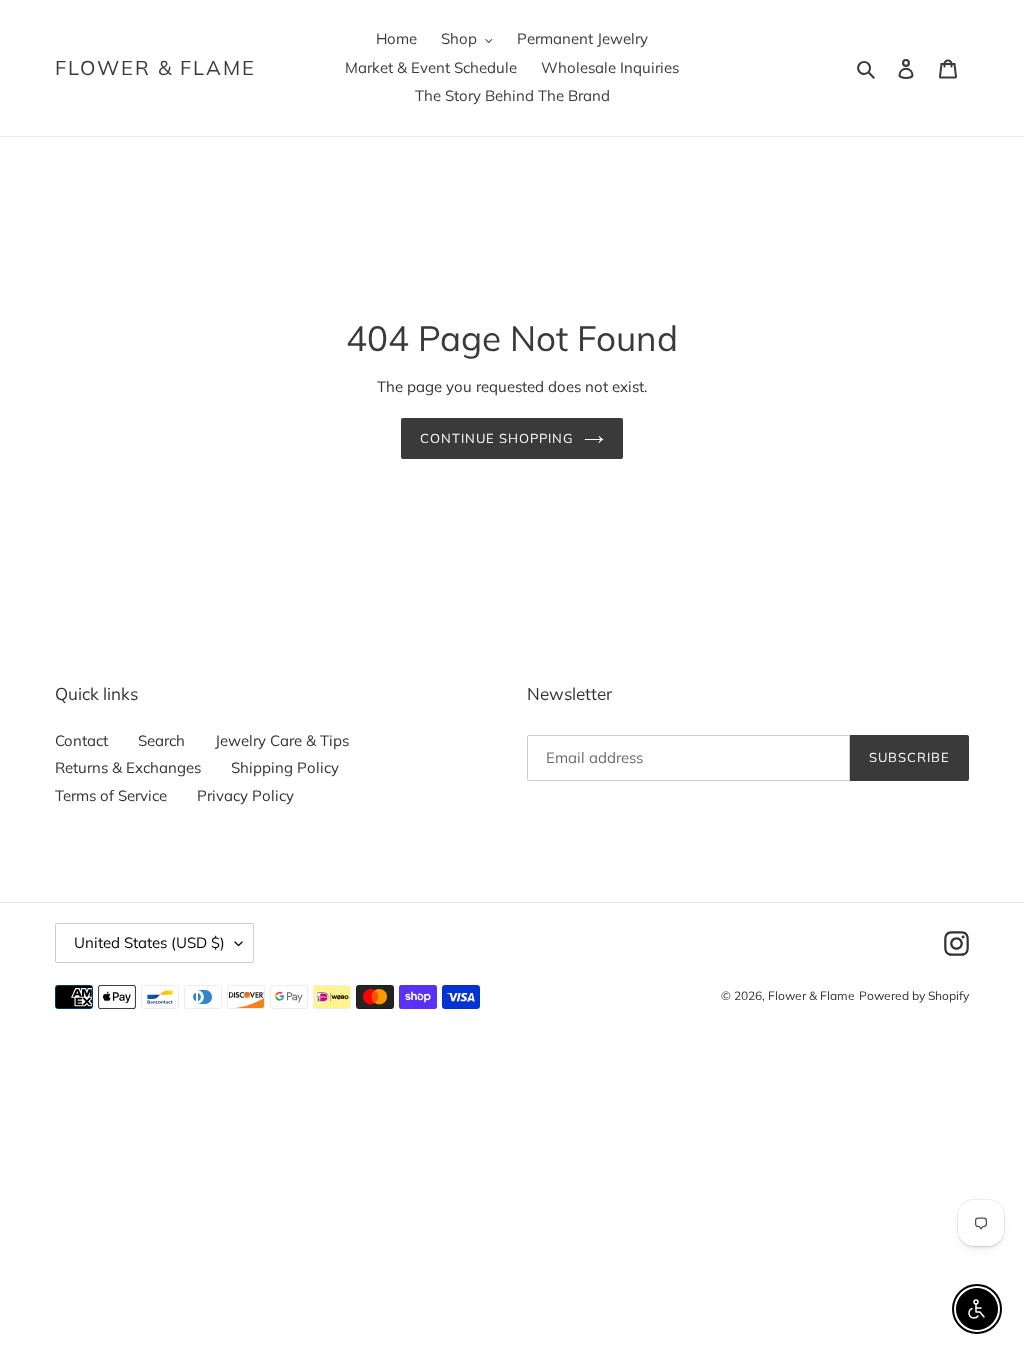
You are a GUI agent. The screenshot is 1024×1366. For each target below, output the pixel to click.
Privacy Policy (245, 795)
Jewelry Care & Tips (282, 740)
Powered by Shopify (914, 995)
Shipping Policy (285, 767)
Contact (81, 740)
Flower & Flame (155, 68)
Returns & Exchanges (128, 767)
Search (161, 740)
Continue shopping (497, 438)
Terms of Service (111, 795)
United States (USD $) (149, 942)
